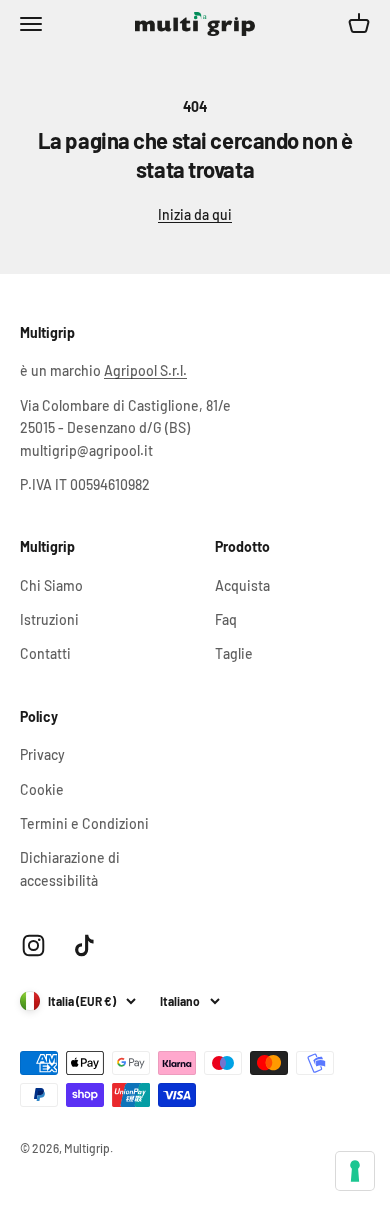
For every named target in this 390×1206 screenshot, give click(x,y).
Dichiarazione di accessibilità (70, 868)
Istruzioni (49, 619)
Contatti (45, 653)
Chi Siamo (51, 585)
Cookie (42, 789)
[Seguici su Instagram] (33, 945)
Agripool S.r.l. (145, 370)
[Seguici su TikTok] (84, 945)
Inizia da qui (195, 214)
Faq (226, 619)
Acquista (242, 585)
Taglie (234, 653)
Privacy (42, 754)
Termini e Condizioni (84, 823)
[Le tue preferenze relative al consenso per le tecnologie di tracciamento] (355, 1171)
